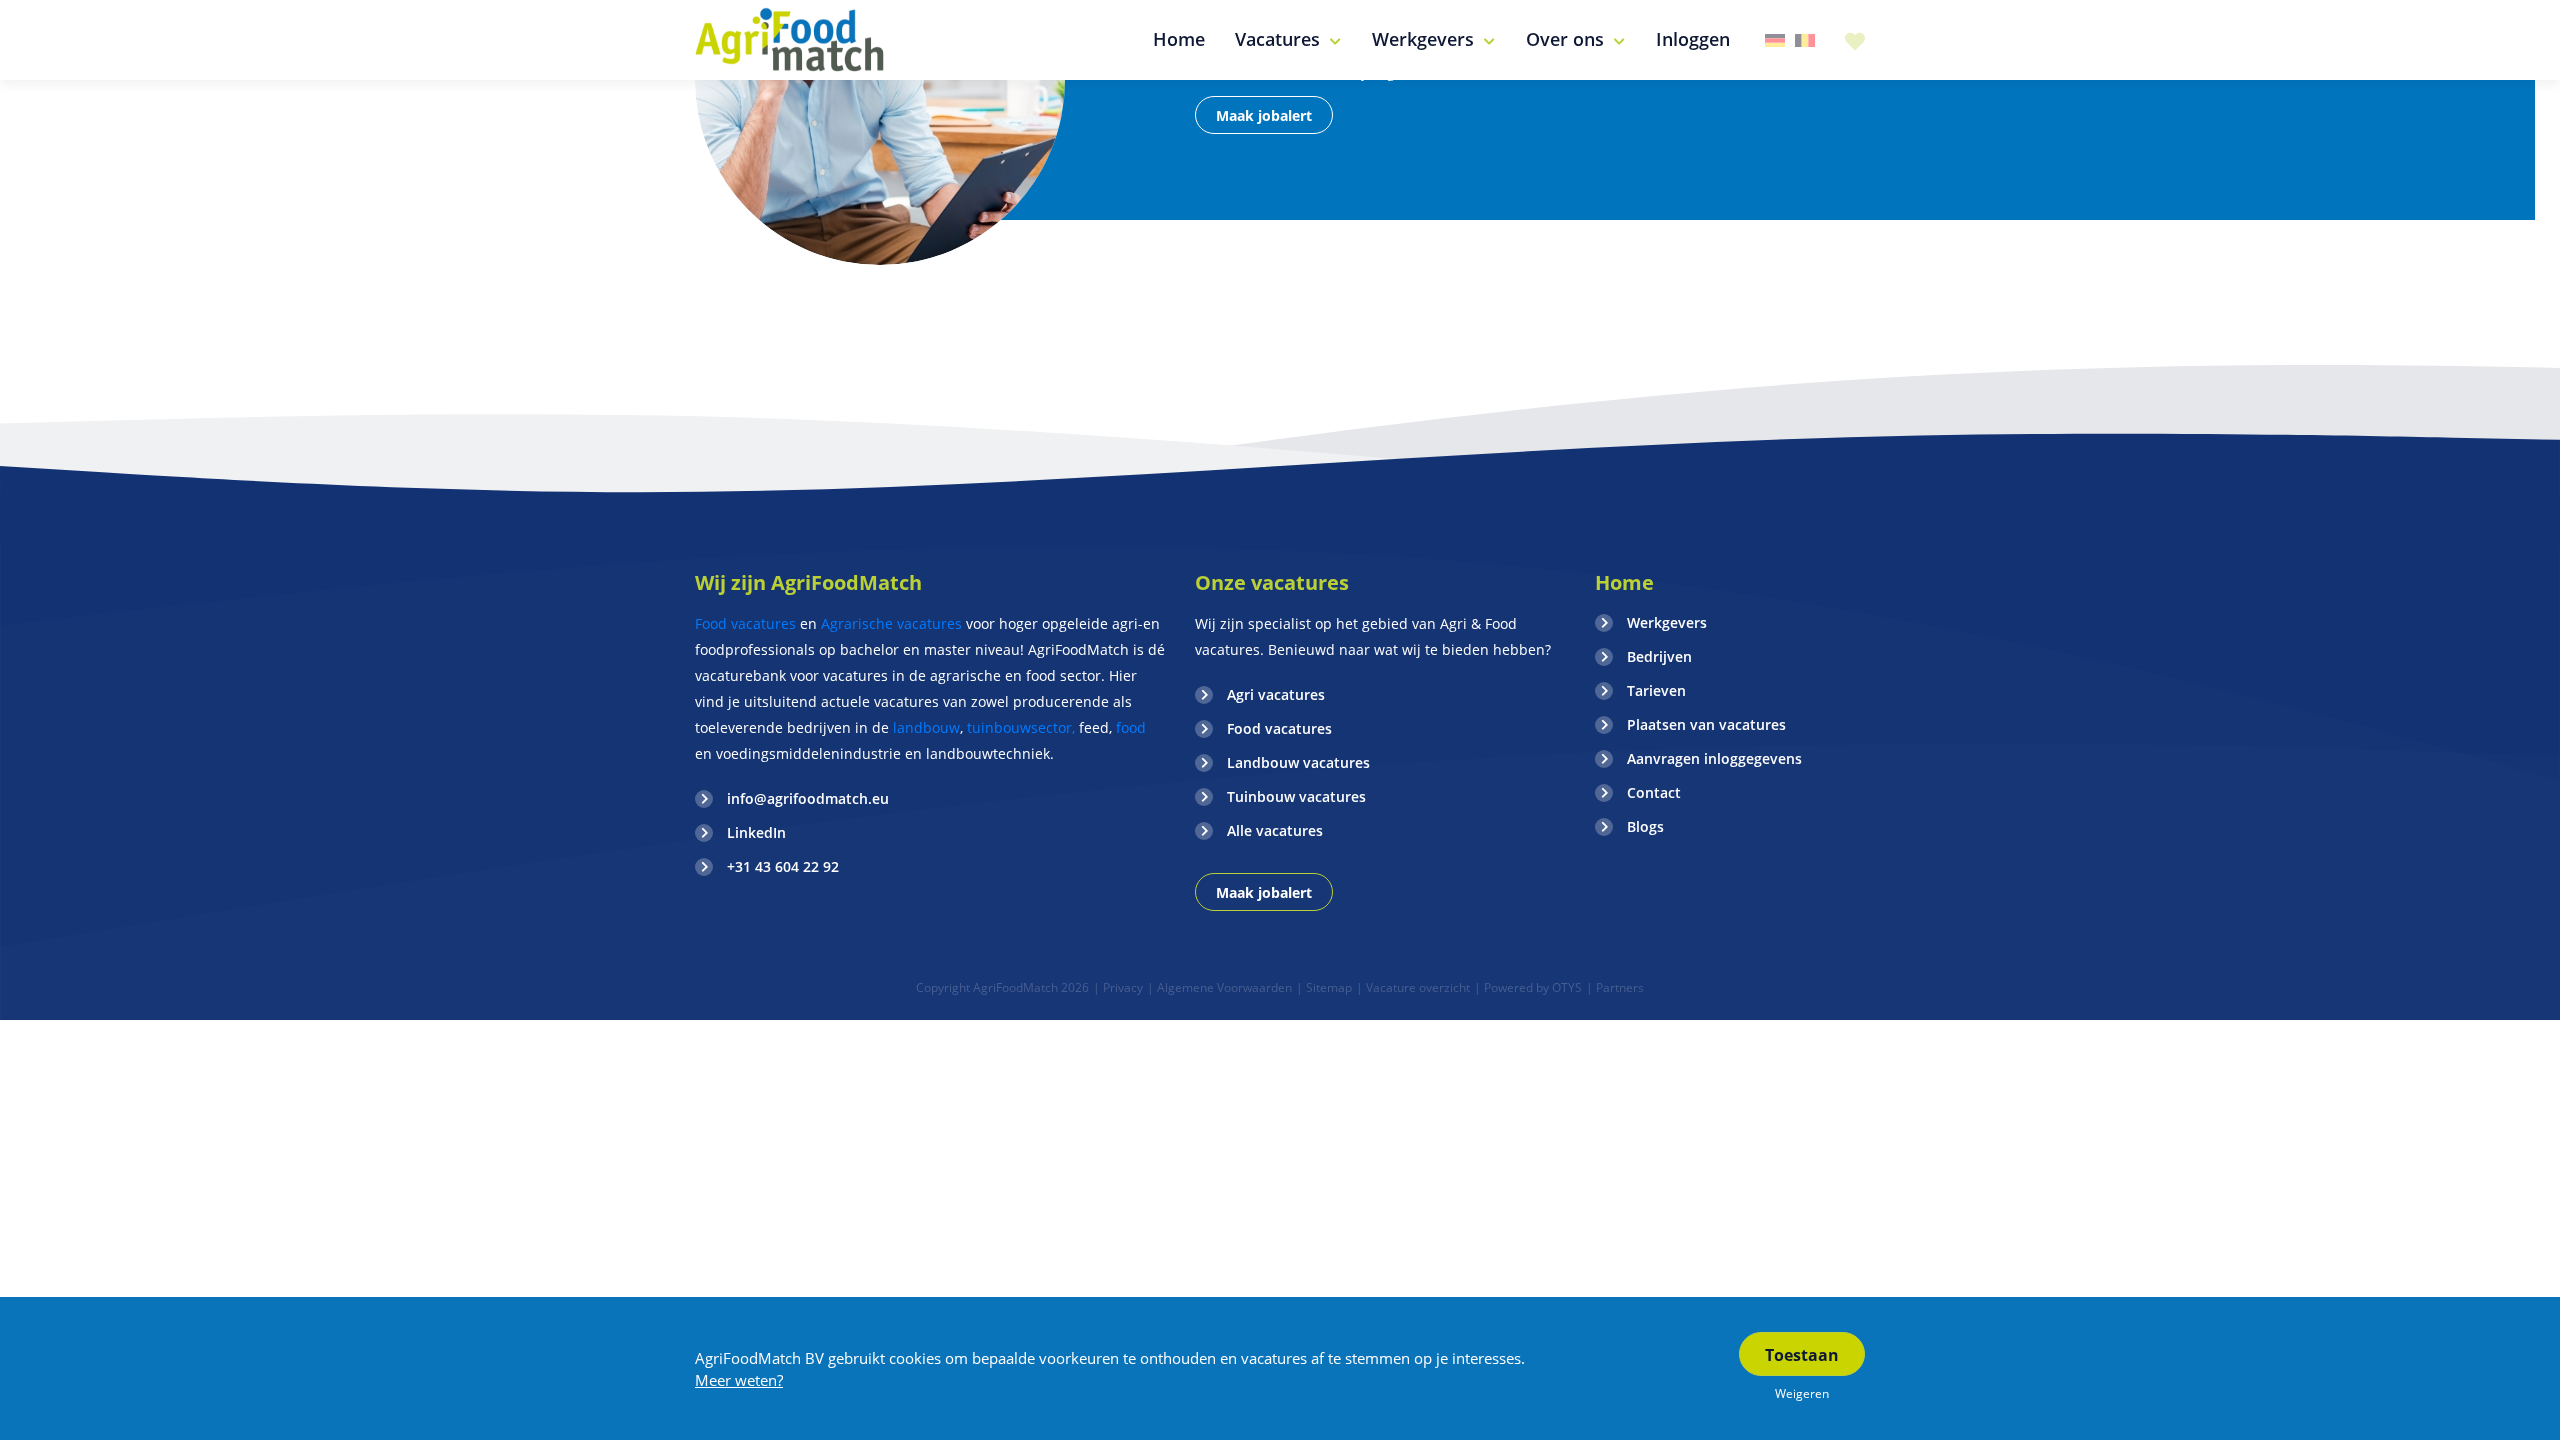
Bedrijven (1659, 656)
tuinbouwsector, (1021, 727)
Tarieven (1656, 690)
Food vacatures (745, 623)
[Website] (790, 40)
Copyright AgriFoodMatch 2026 (1002, 987)
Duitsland (1775, 40)
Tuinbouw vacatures (1296, 796)
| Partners (1615, 987)
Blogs (1645, 826)
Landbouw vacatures (1298, 762)
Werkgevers (1667, 622)
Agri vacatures (1276, 694)
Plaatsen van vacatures (1706, 724)
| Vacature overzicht (1413, 987)
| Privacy (1118, 987)
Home (1624, 582)
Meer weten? (739, 1380)
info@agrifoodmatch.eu (808, 798)
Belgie (1805, 40)
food (1131, 727)
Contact (1654, 792)
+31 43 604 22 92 (783, 866)
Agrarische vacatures (893, 623)
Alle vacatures (1275, 830)
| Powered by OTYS (1528, 987)
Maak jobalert (1264, 115)
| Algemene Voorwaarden (1219, 987)
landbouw (926, 727)
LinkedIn (756, 832)
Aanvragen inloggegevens (1714, 758)
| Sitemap (1324, 987)
